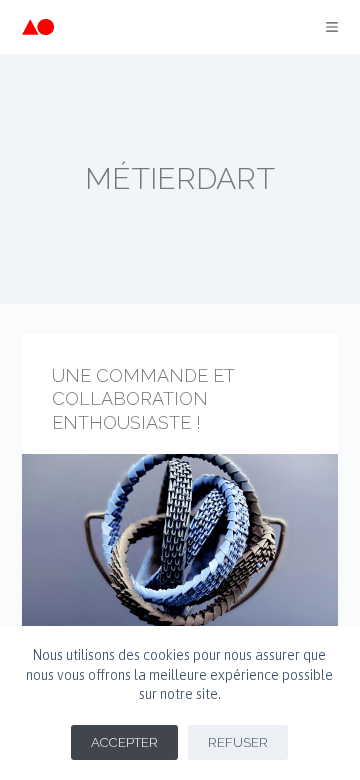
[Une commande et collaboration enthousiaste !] (180, 573)
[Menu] (332, 27)
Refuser (238, 742)
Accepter (124, 742)
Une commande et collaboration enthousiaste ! (143, 399)
